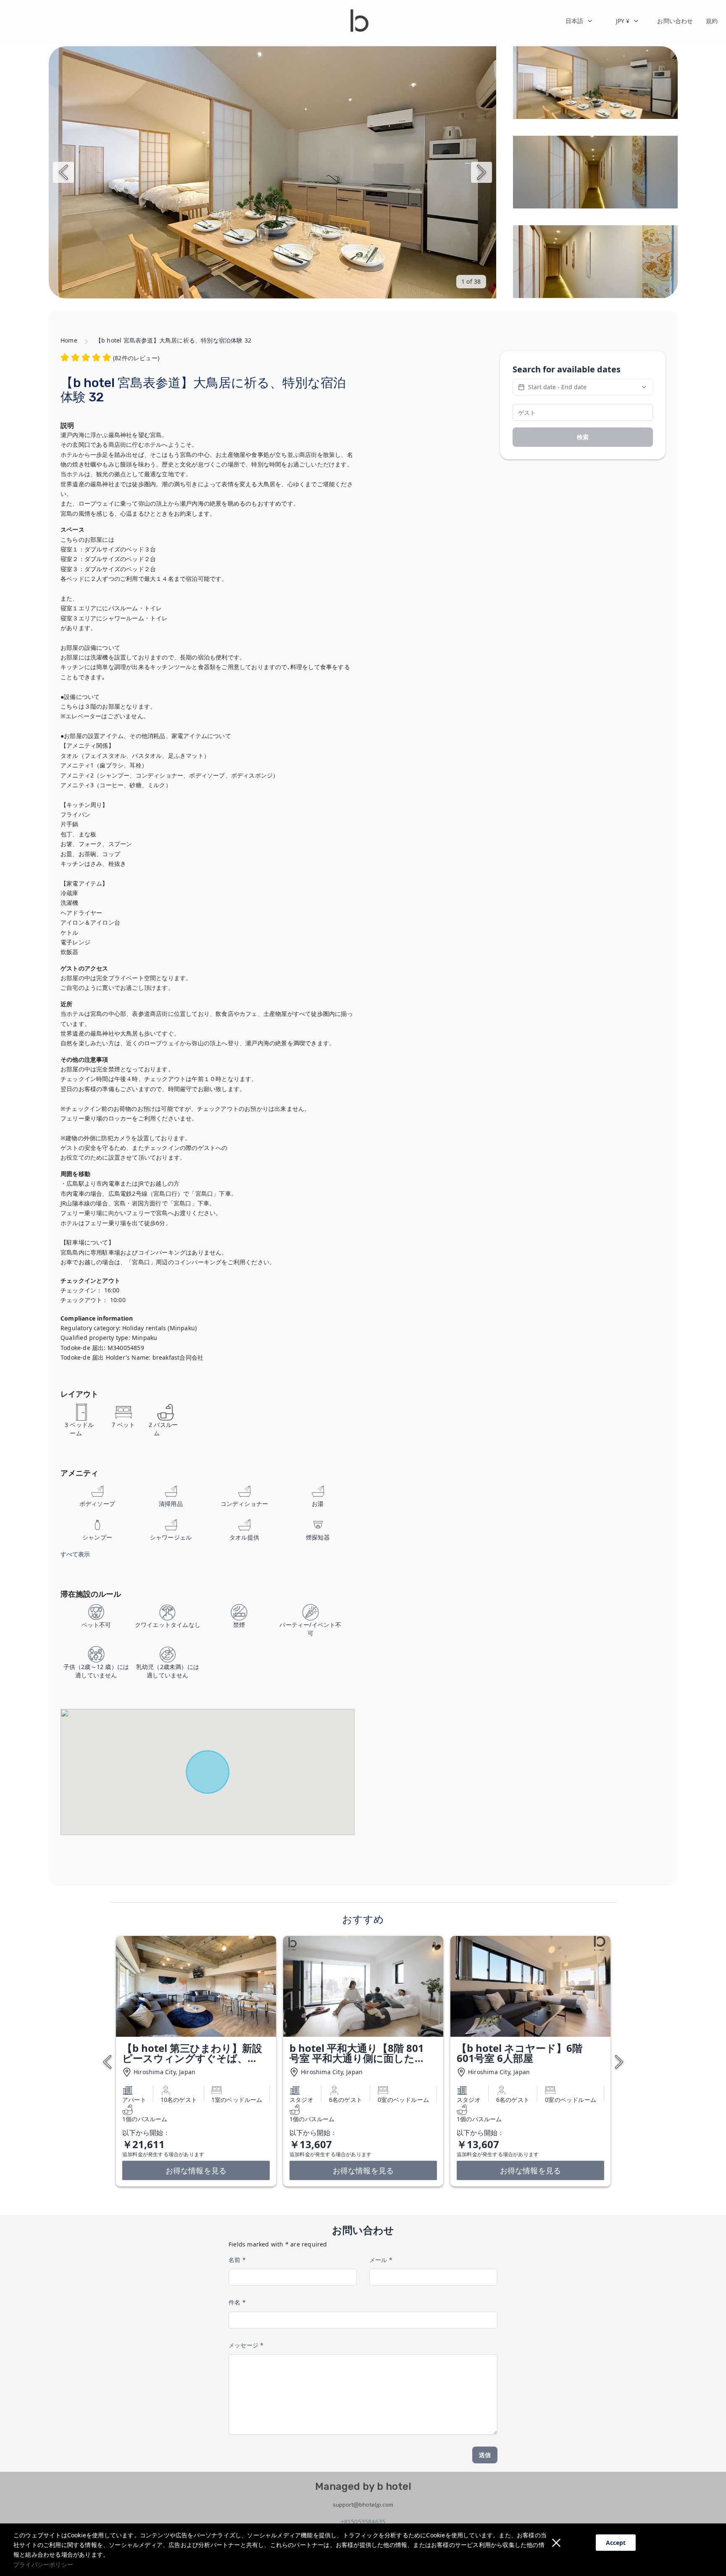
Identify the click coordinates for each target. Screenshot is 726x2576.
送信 (485, 2455)
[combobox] (579, 21)
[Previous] (63, 172)
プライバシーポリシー (43, 2564)
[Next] (481, 172)
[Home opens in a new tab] (359, 21)
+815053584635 (363, 2522)
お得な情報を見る (196, 2170)
